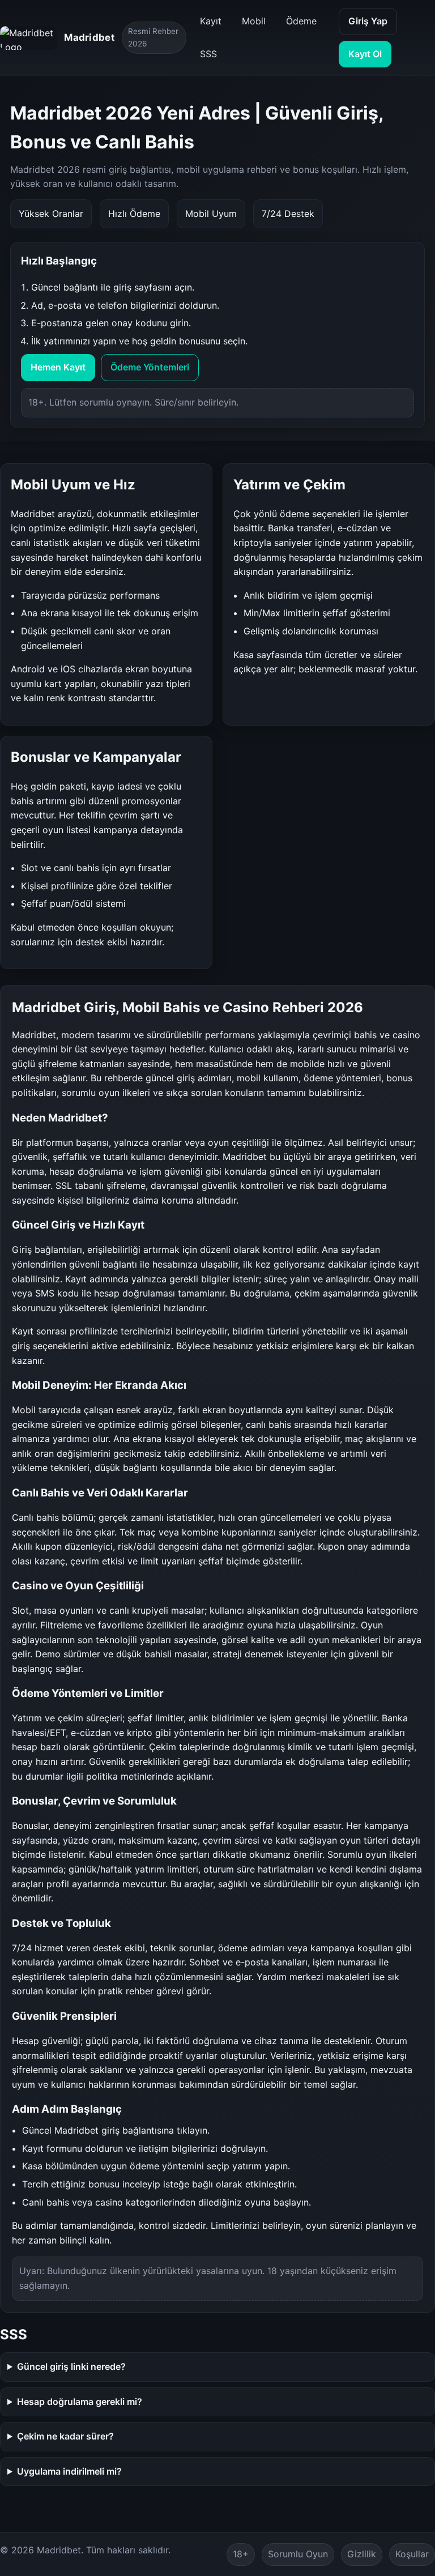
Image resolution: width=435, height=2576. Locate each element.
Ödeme (301, 21)
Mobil (254, 21)
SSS (208, 54)
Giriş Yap (368, 21)
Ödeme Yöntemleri (150, 367)
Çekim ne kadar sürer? (65, 2436)
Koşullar (412, 2554)
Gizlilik (362, 2554)
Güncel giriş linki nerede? (71, 2366)
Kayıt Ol (365, 54)
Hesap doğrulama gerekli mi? (80, 2402)
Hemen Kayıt (58, 367)
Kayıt (211, 21)
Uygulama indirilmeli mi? (69, 2471)
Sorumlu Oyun (298, 2554)
